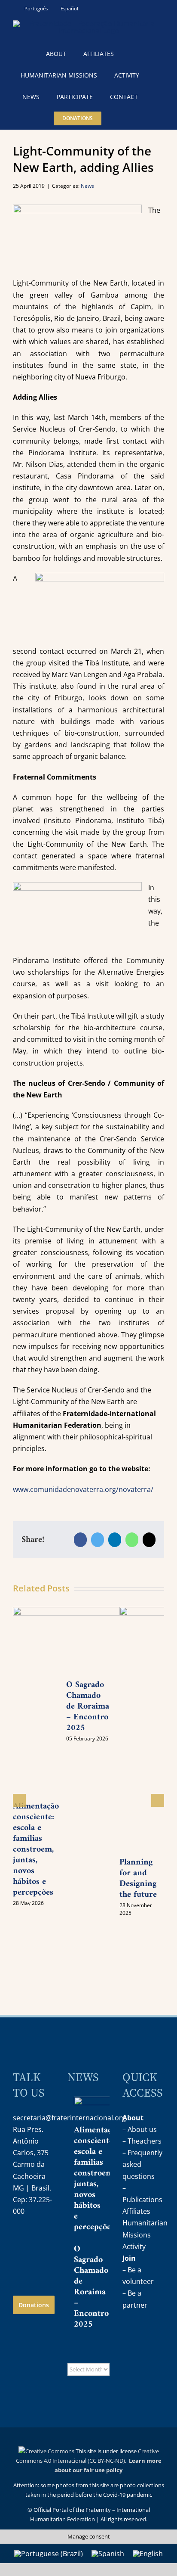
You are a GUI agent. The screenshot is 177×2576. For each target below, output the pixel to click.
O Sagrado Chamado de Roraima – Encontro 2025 (91, 2287)
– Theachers (142, 2141)
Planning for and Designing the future (138, 1879)
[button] (121, 118)
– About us (140, 2129)
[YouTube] (37, 2239)
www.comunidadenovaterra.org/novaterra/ (83, 1489)
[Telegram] (19, 2260)
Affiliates (136, 2211)
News (87, 186)
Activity (134, 2247)
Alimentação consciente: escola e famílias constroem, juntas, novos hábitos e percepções (36, 1850)
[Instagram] (19, 2239)
